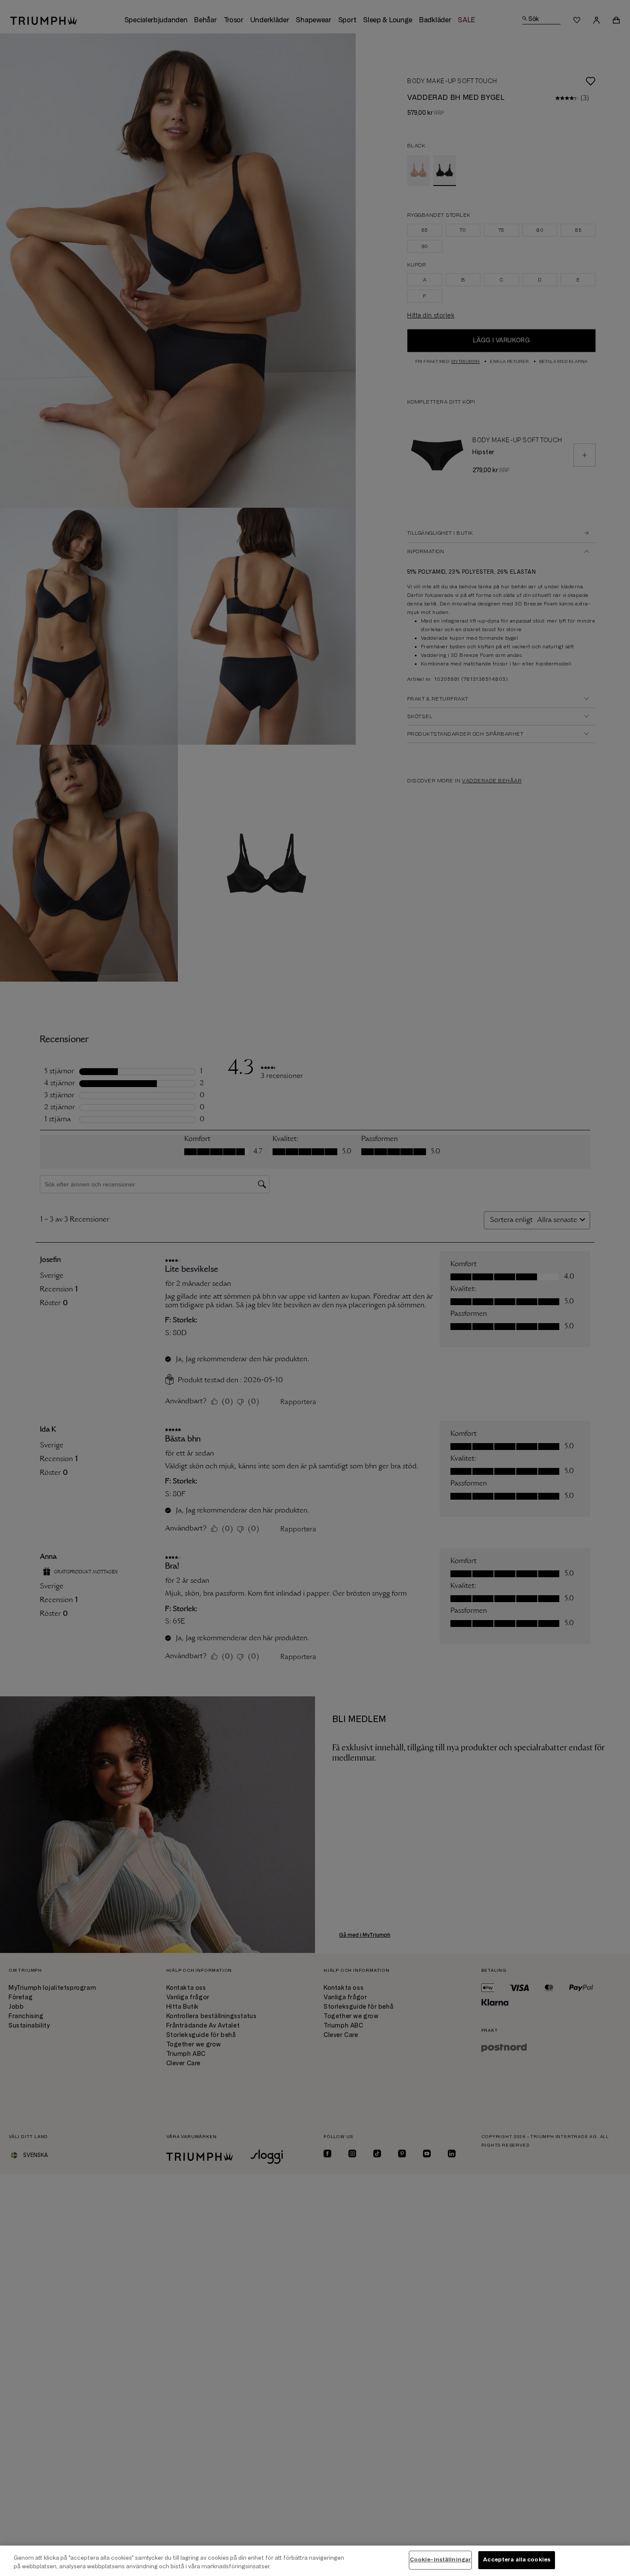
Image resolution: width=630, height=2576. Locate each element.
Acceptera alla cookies (517, 2560)
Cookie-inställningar (441, 2560)
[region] (315, 2561)
